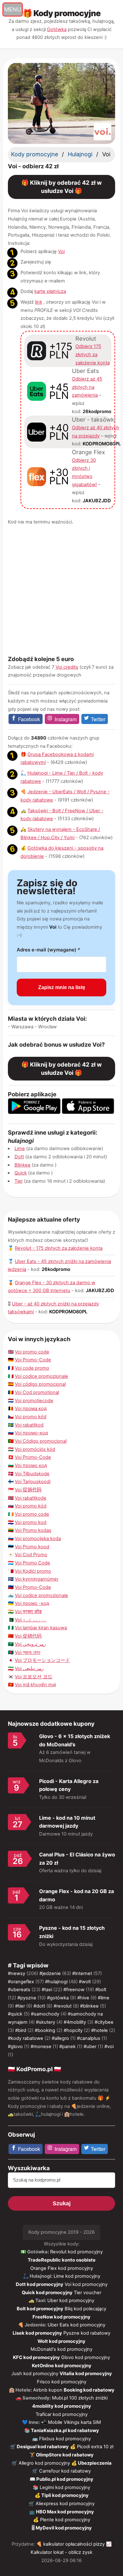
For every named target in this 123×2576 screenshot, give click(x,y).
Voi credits (67, 667)
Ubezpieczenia (95, 2463)
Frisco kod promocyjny (62, 2382)
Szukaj (62, 2203)
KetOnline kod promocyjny (62, 2366)
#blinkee (89, 2006)
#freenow (74, 1990)
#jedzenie (50, 1973)
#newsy (17, 1973)
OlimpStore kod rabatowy (65, 2455)
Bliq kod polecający (85, 2309)
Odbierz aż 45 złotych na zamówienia (87, 387)
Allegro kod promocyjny (44, 2463)
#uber (90, 2047)
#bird (21, 2030)
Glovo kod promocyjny (86, 2357)
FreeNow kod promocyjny (61, 2317)
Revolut (86, 338)
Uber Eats (85, 371)
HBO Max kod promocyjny (65, 2512)
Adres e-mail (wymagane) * (48, 950)
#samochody (45, 2014)
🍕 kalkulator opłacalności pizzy (70, 2544)
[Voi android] (34, 1112)
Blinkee (23, 1165)
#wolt (85, 1982)
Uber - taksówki (94, 419)
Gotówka (57, 29)
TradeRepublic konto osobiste (62, 2260)
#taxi (47, 1990)
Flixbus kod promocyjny (65, 2439)
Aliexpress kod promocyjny (65, 2504)
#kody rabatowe (26, 2038)
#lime (104, 1998)
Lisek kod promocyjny (37, 2333)
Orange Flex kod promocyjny (62, 2268)
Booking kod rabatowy (89, 2390)
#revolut (63, 2006)
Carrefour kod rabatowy (65, 2471)
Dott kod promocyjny (40, 2284)
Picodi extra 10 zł (95, 2447)
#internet (82, 1973)
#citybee (104, 2022)
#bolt (101, 1990)
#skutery (46, 2022)
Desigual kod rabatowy (43, 2447)
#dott (39, 2006)
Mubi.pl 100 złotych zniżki (80, 2398)
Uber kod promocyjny (71, 2300)
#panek (67, 2047)
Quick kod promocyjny (47, 2293)
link (39, 302)
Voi (61, 251)
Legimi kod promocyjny (65, 2487)
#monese (41, 2047)
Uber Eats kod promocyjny (76, 2325)
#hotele (100, 2030)
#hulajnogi (56, 1982)
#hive (83, 1998)
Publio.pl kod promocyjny (65, 2479)
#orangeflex (21, 1982)
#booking (45, 2030)
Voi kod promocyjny (86, 2284)
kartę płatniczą (50, 291)
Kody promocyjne (35, 154)
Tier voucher (88, 2293)
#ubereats (19, 1990)
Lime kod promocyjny (77, 2276)
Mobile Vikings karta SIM (74, 2422)
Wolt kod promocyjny (61, 2341)
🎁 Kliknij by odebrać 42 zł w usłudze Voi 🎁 (62, 187)
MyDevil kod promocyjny (64, 2528)
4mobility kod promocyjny (62, 2406)
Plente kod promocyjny (65, 2520)
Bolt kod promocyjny (40, 2309)
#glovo (15, 2047)
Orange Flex (88, 452)
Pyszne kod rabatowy (87, 2333)
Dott (19, 1157)
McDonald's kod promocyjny (61, 2349)
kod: (92, 412)
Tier (19, 1181)
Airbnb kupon (48, 2390)
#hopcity (73, 2030)
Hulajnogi (80, 154)
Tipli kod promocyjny (65, 2495)
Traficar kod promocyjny (62, 2414)
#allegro (60, 2038)
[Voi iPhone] (88, 1112)
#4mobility (75, 2022)
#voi (109, 2047)
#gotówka (58, 1998)
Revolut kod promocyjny (76, 2252)
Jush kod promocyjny (35, 2374)
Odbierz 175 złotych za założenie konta (93, 354)
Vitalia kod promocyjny (86, 2374)
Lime (20, 1149)
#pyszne (27, 1998)
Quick (21, 1173)
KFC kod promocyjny (36, 2357)
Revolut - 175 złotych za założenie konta (59, 1248)
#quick (15, 2014)
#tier (20, 2006)
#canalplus (89, 2038)
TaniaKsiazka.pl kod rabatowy (65, 2430)
